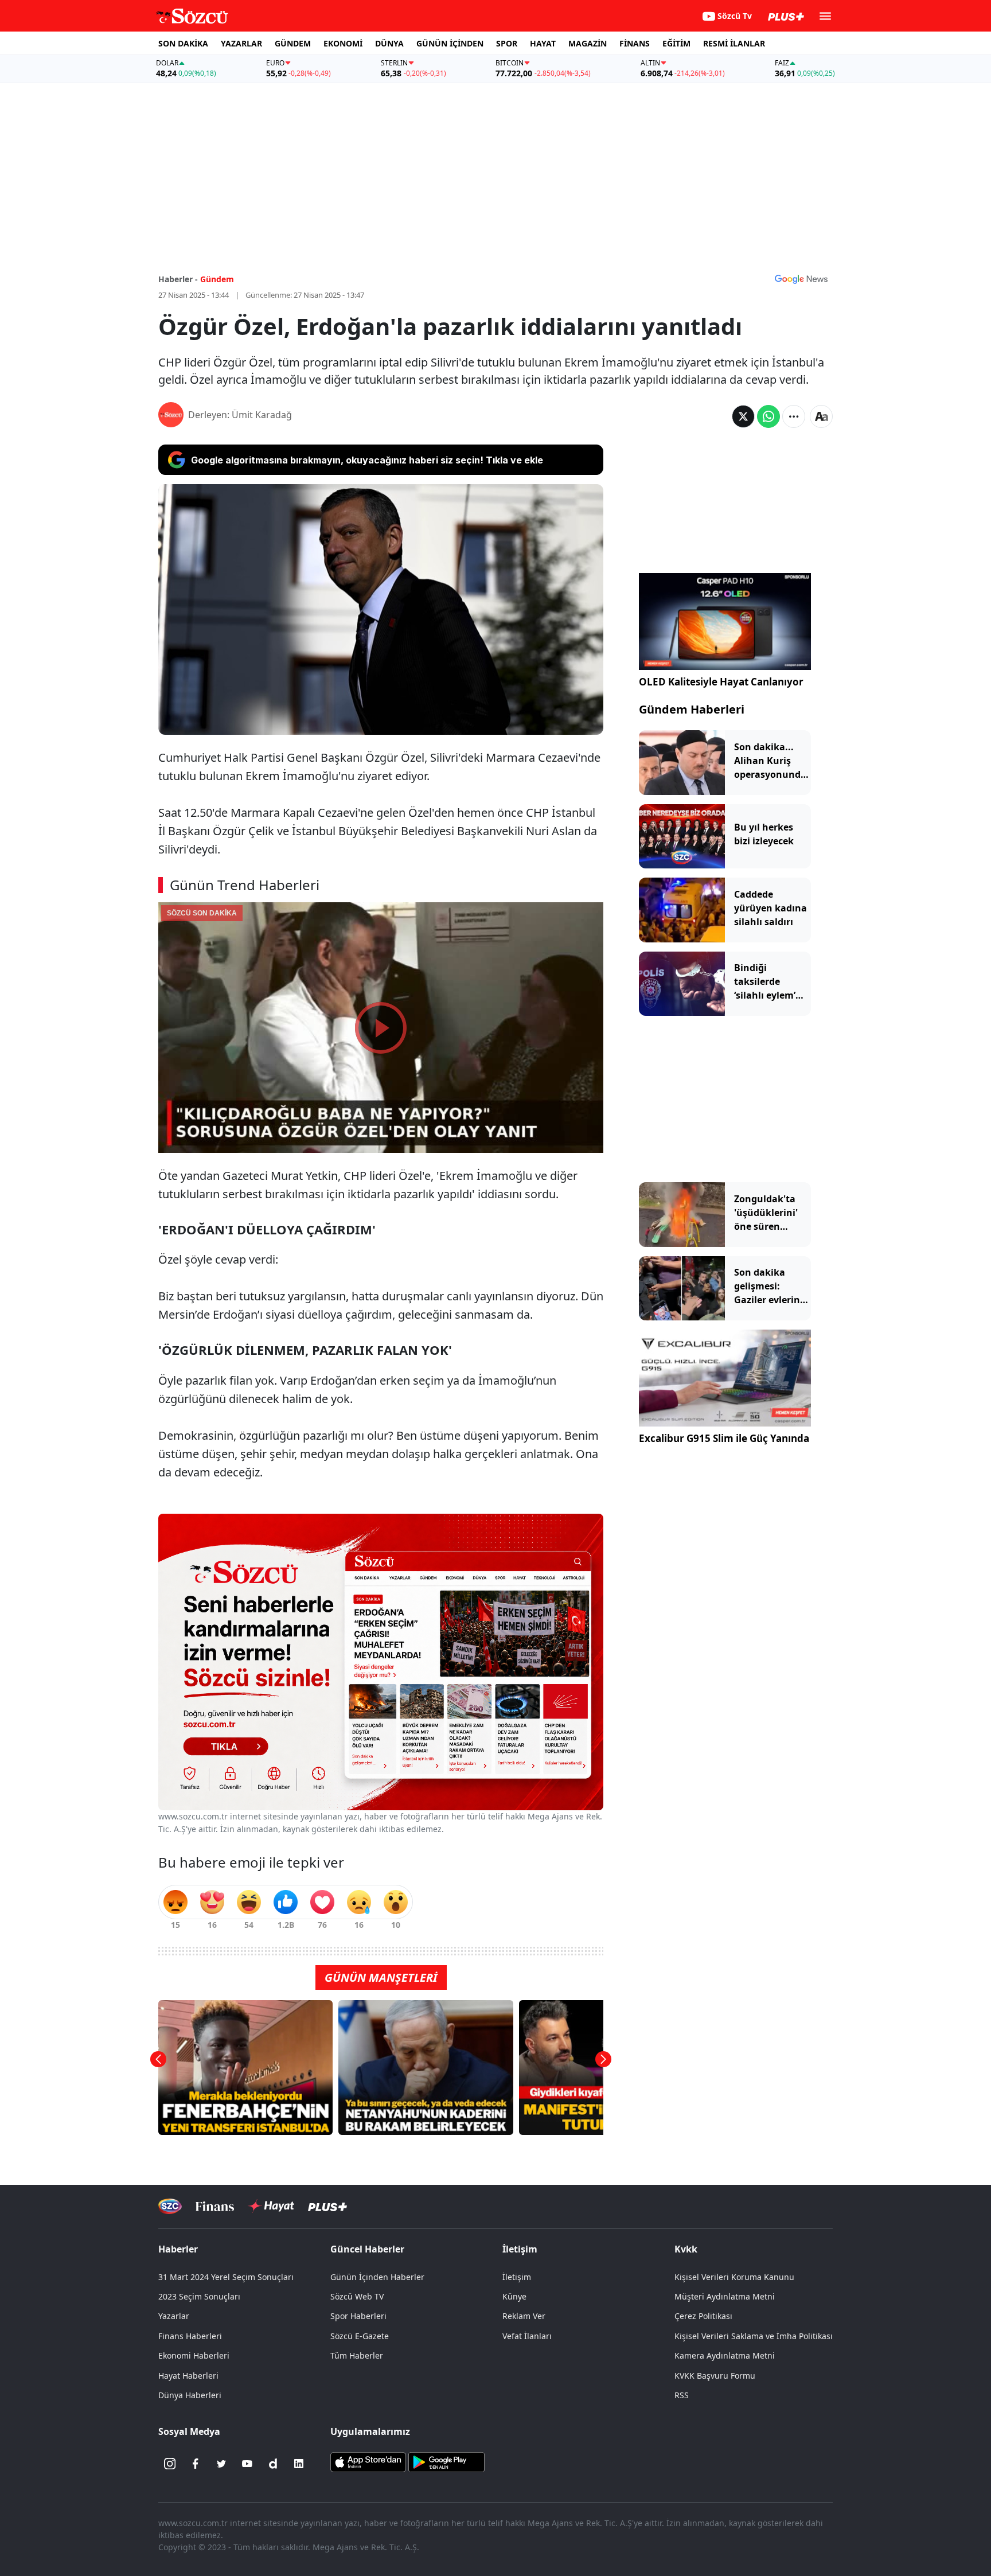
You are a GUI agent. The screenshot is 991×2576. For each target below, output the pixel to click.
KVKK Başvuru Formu (715, 2376)
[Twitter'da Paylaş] (743, 416)
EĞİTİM (676, 43)
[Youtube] (247, 2464)
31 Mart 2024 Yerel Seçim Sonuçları (226, 2277)
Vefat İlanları (527, 2336)
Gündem (217, 279)
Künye (514, 2296)
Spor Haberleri (358, 2316)
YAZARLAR (241, 43)
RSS (682, 2395)
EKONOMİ (343, 43)
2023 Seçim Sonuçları (199, 2296)
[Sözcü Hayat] (271, 2206)
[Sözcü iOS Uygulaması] (368, 2461)
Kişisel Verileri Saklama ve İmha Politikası (754, 2336)
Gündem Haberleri (692, 709)
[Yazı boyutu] (821, 416)
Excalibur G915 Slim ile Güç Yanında (724, 1438)
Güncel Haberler (367, 2249)
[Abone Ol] (801, 279)
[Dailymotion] (273, 2464)
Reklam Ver (524, 2316)
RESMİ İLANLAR (734, 43)
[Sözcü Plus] (327, 2206)
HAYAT (543, 43)
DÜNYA (389, 43)
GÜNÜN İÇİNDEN (450, 43)
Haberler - (178, 279)
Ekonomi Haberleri (194, 2355)
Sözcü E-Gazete (360, 2336)
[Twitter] (221, 2464)
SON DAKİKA (183, 43)
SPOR (507, 43)
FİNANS (635, 43)
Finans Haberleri (190, 2336)
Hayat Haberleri (188, 2376)
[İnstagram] (170, 2464)
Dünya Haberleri (190, 2395)
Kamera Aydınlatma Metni (725, 2355)
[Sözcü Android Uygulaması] (446, 2461)
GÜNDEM (293, 43)
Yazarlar (174, 2316)
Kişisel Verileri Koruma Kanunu (734, 2277)
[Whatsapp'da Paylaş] (768, 416)
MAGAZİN (588, 43)
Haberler (178, 2249)
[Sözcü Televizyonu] (170, 2206)
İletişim (517, 2277)
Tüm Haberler (357, 2355)
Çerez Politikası (703, 2316)
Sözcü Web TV (357, 2296)
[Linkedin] (299, 2464)
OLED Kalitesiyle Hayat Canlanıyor (721, 682)
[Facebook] (196, 2464)
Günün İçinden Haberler (377, 2277)
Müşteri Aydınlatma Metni (725, 2296)
